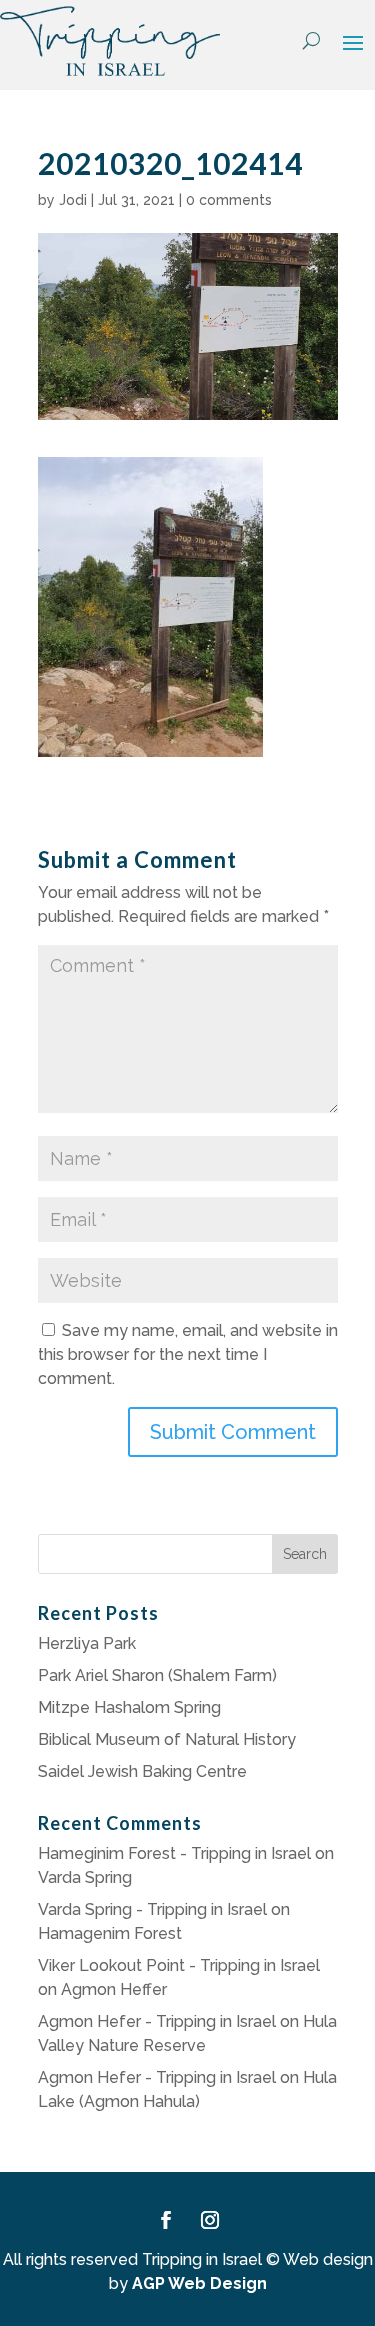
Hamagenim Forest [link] (110, 1933)
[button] (353, 42)
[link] (110, 41)
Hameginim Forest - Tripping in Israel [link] (174, 1853)
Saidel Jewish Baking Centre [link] (142, 1771)
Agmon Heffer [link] (114, 1989)
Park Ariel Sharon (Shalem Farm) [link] (157, 1675)
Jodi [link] (73, 200)
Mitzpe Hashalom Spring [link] (129, 1707)
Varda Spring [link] (85, 1877)
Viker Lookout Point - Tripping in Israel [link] (179, 1965)
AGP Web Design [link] (199, 2283)
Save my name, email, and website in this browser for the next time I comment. (188, 1354)
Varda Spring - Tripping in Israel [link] (152, 1909)
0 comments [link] (229, 200)
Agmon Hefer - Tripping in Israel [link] (157, 2021)
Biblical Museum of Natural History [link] (167, 1739)
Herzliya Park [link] (87, 1643)
